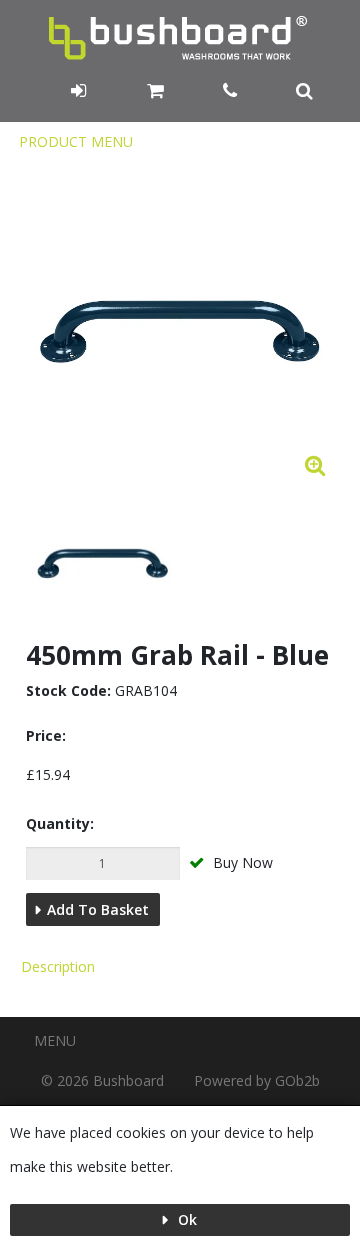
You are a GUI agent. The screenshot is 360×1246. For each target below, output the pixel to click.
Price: (46, 735)
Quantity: (60, 823)
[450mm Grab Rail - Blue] (103, 563)
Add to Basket (98, 909)
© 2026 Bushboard (102, 1080)
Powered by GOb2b (257, 1080)
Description (58, 966)
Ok (185, 1219)
